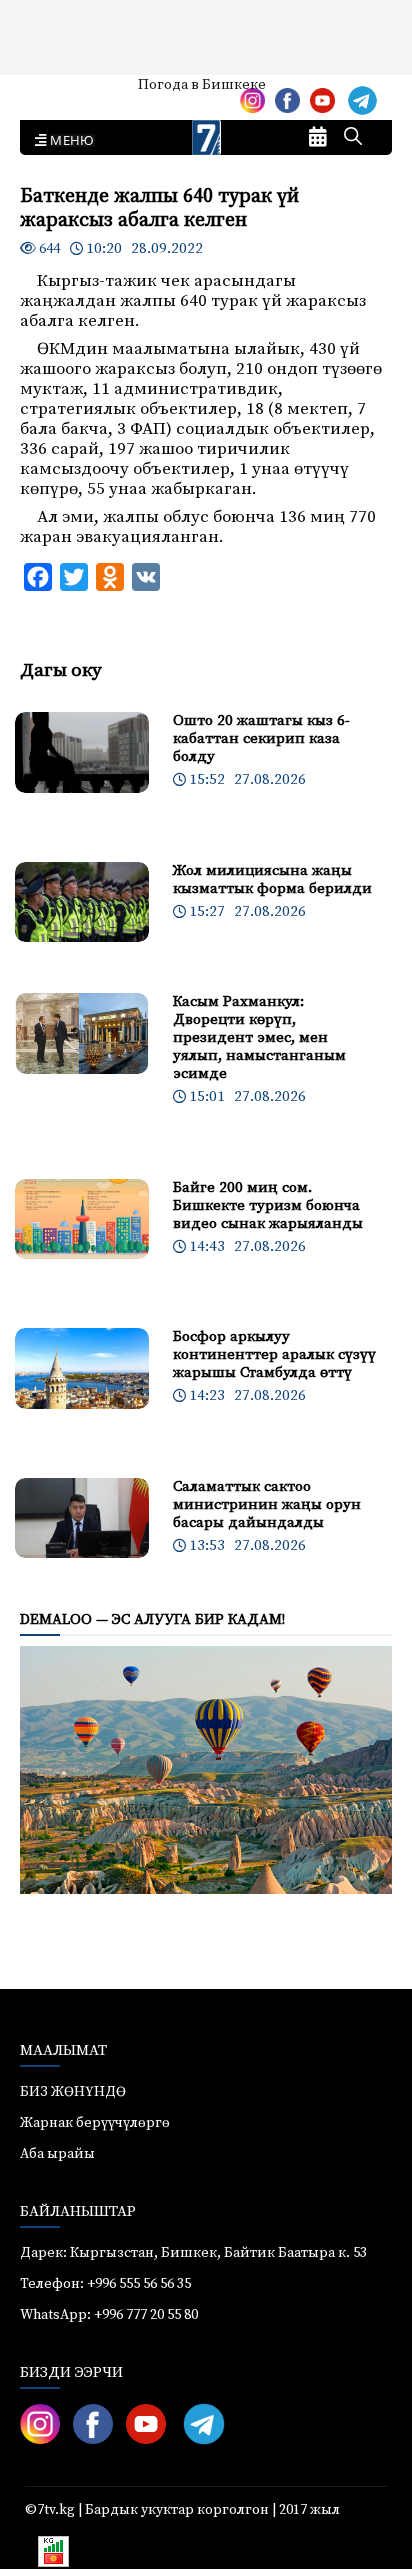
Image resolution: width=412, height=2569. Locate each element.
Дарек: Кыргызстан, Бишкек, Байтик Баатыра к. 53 (193, 2253)
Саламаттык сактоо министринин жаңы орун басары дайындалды (267, 1504)
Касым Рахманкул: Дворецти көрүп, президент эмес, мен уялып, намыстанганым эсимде (259, 1037)
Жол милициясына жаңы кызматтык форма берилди (272, 879)
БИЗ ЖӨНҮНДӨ (73, 2092)
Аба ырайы (47, 92)
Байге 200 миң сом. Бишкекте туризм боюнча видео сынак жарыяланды (268, 1205)
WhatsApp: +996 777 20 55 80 (109, 2315)
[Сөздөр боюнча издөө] (353, 138)
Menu (68, 141)
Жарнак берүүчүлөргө (95, 2123)
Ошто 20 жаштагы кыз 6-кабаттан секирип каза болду (261, 738)
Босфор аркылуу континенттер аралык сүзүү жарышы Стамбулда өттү (274, 1354)
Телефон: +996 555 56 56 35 (105, 2284)
